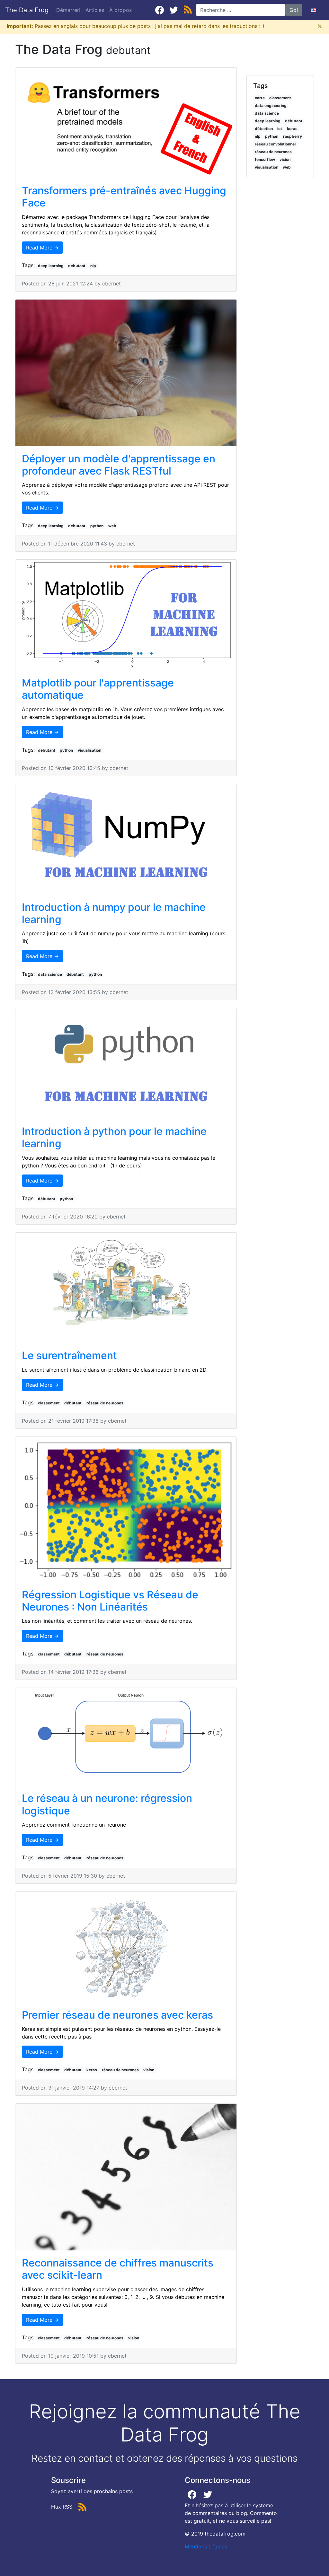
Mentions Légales (206, 2546)
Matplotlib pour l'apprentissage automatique (98, 689)
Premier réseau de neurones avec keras (117, 2015)
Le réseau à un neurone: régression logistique (107, 1804)
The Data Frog (27, 10)
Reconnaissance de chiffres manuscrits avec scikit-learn (118, 2269)
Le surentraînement (69, 1355)
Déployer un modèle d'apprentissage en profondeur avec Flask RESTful (119, 465)
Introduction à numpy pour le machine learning (114, 913)
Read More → (42, 248)
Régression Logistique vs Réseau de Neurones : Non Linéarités (110, 1601)
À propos (120, 10)
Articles (96, 10)
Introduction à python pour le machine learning (114, 1137)
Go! (294, 10)
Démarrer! (68, 10)
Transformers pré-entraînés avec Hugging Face (124, 197)
